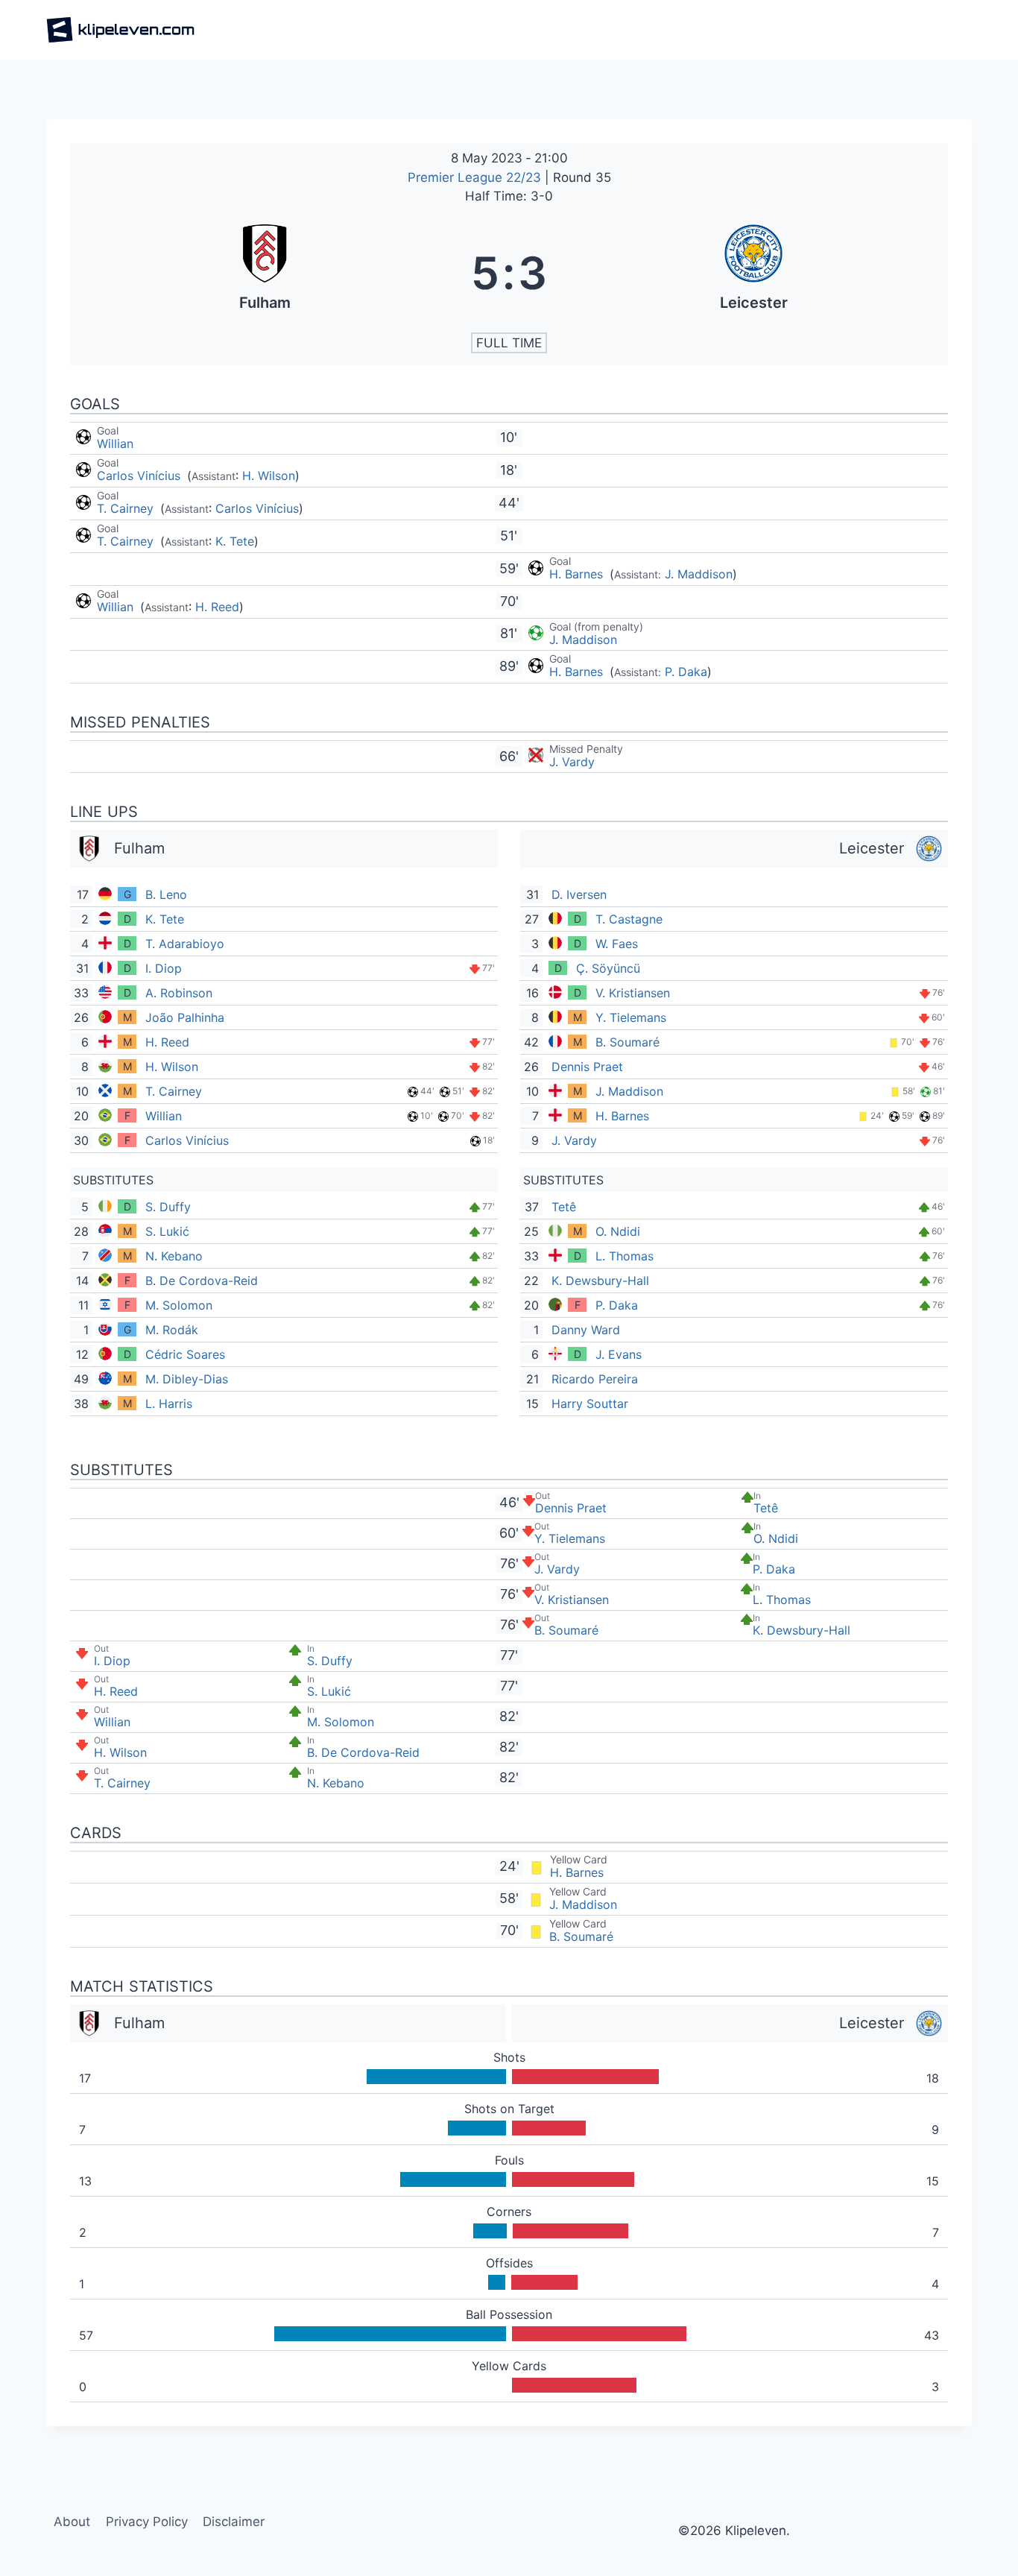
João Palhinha (185, 1017)
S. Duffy (168, 1207)
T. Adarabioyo (185, 944)
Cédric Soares (185, 1354)
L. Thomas (625, 1256)
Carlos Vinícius (140, 476)
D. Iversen (579, 894)
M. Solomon (179, 1305)
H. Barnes (578, 574)
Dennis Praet (587, 1067)
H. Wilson (269, 476)
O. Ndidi (618, 1231)
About (72, 2522)
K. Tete (235, 541)
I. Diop (164, 968)
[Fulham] (265, 273)
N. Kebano (174, 1256)
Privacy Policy (147, 2522)
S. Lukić (167, 1231)
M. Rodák (172, 1330)
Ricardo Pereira (595, 1379)
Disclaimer (234, 2522)
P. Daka (686, 672)
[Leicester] (753, 273)
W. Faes (617, 944)
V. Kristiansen (633, 993)
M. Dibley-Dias (187, 1379)
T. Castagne (629, 919)
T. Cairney (127, 508)
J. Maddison (699, 574)
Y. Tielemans (631, 1017)
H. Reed (217, 607)
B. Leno (166, 894)
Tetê (564, 1207)
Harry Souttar (590, 1404)
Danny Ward (586, 1330)
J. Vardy (572, 762)
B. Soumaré (627, 1042)
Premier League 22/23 (476, 177)
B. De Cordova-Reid (202, 1281)
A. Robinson (179, 993)
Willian (115, 443)
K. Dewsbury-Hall (600, 1281)
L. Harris (169, 1404)
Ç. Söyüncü (608, 968)
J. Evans (619, 1354)
